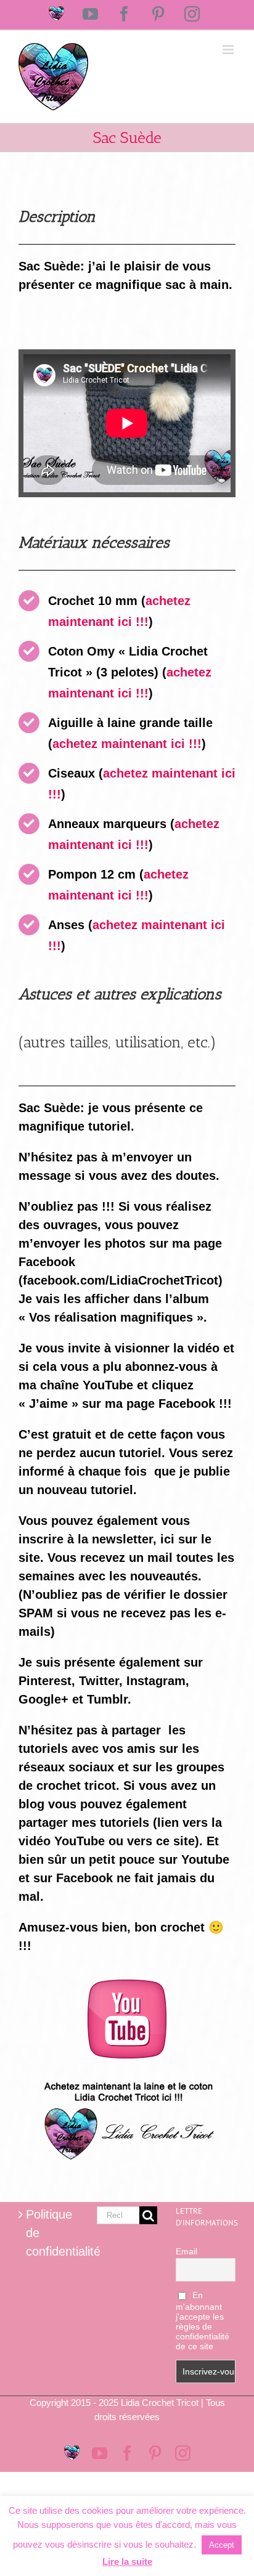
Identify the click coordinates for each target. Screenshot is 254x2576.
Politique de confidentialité (49, 2233)
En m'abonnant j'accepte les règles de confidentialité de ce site (203, 2321)
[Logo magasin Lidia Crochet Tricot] (127, 2077)
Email (186, 2251)
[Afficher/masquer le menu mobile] (229, 50)
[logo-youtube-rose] (127, 1986)
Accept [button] (222, 2545)
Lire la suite (127, 2562)
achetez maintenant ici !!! (127, 744)
